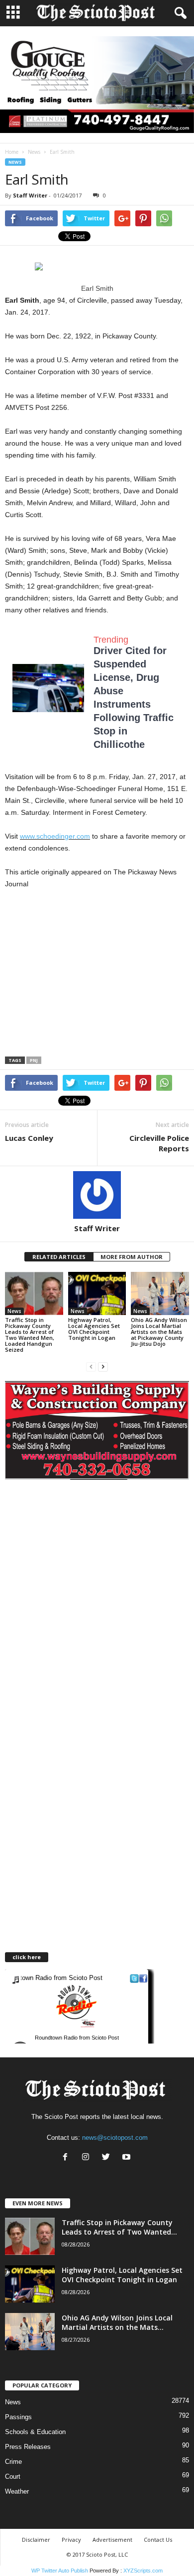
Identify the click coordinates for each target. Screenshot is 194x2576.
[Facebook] (67, 2158)
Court (13, 2477)
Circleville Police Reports (159, 1143)
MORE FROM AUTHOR (132, 1257)
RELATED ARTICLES (59, 1257)
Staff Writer (30, 195)
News (34, 152)
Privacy (71, 2540)
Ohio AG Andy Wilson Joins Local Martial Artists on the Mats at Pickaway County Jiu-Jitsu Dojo (159, 1332)
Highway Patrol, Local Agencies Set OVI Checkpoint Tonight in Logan (94, 1329)
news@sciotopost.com (115, 2138)
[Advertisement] (89, 976)
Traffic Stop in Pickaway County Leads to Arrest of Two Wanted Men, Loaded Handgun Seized (30, 1335)
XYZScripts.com (143, 2571)
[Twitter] (108, 2158)
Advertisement (112, 2540)
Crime (13, 2462)
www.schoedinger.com (55, 836)
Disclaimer (36, 2540)
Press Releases (28, 2447)
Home (12, 152)
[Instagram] (88, 2158)
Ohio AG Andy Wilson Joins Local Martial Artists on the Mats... (117, 2322)
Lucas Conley (29, 1138)
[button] (179, 13)
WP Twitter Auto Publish (60, 2571)
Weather (17, 2491)
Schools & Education (35, 2432)
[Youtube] (128, 2158)
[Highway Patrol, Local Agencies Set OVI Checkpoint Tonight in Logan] (97, 1293)
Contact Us (158, 2540)
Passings (18, 2417)
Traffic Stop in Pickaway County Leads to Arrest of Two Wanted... (119, 2227)
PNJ (34, 1060)
